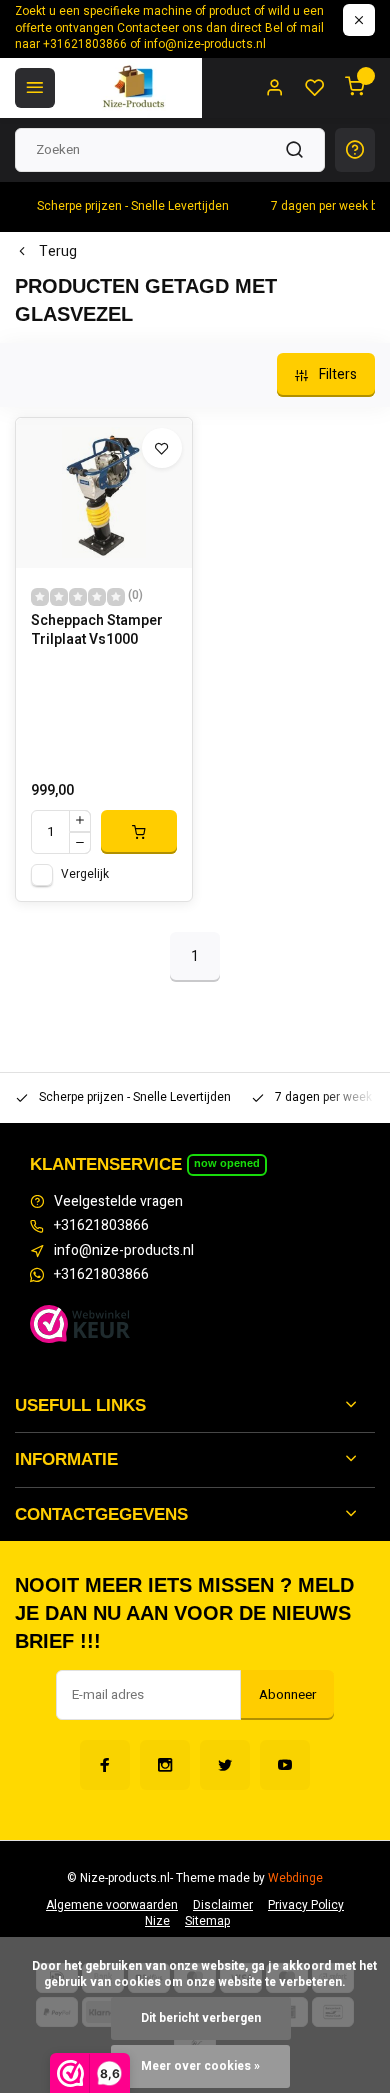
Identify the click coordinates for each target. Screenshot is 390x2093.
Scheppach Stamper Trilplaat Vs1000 (97, 631)
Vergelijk (85, 874)
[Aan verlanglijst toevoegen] (162, 448)
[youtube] (285, 1765)
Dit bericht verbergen (201, 2018)
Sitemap (207, 1921)
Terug (58, 252)
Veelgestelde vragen (118, 1202)
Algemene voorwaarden (112, 1905)
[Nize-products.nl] (136, 88)
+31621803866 (101, 1226)
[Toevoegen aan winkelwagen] (139, 832)
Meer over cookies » (200, 2066)
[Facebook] (105, 1765)
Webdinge (295, 1878)
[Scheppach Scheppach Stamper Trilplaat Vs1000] (104, 493)
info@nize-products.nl (124, 1251)
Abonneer (287, 1695)
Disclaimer (223, 1905)
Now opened (227, 1163)
